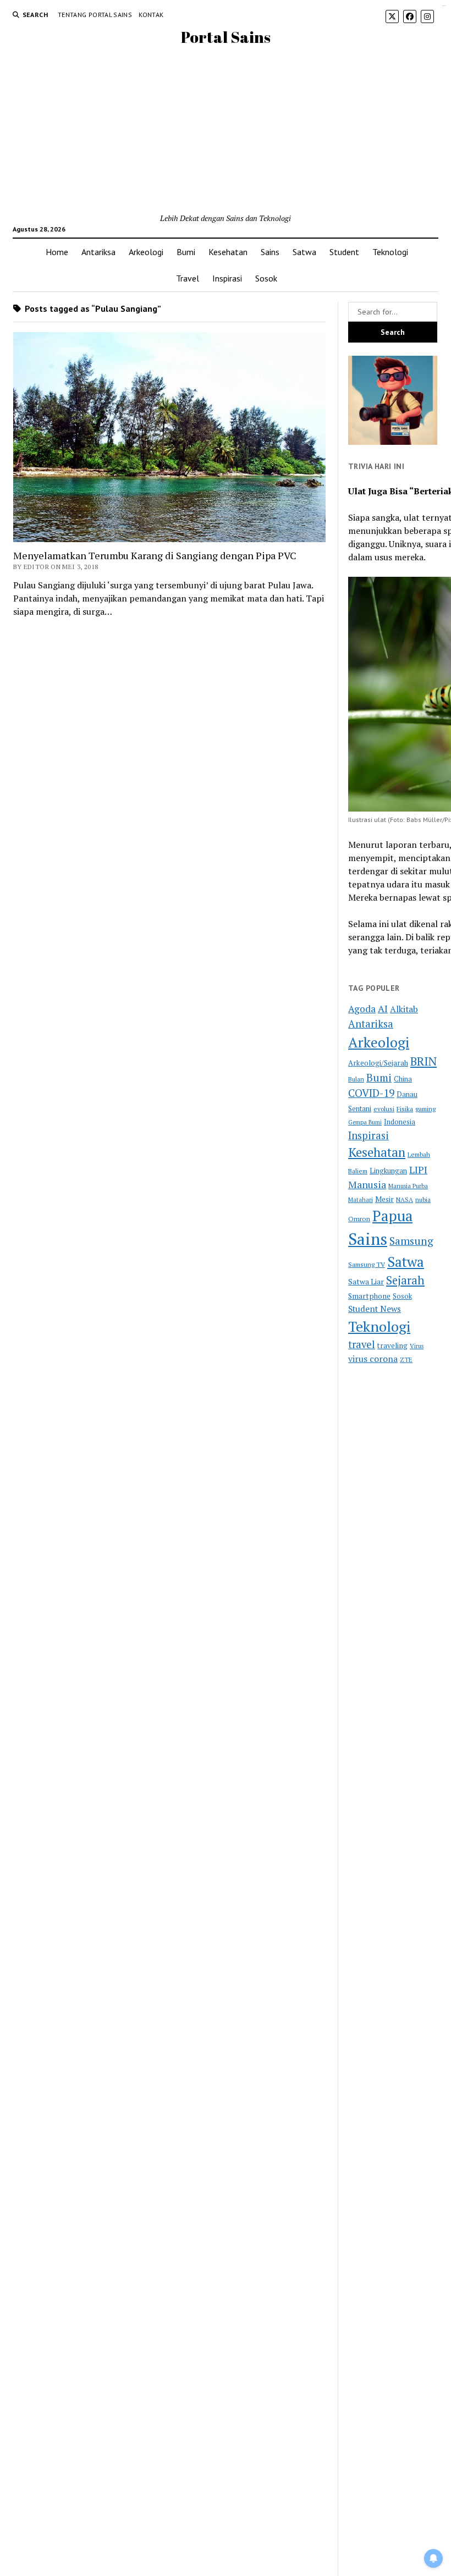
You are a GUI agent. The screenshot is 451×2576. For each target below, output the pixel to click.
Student (344, 252)
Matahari (361, 1199)
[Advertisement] (226, 130)
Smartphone (369, 1296)
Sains (270, 252)
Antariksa (98, 252)
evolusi (384, 1109)
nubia (423, 1199)
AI (383, 1009)
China (403, 1079)
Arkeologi (146, 252)
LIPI (418, 1170)
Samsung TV (367, 1264)
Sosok (266, 278)
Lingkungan (388, 1171)
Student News (375, 1309)
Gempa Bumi (365, 1122)
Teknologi (390, 252)
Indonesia (400, 1122)
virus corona (373, 1359)
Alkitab (404, 1009)
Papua (392, 1216)
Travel (188, 278)
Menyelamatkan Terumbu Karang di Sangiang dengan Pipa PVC (155, 555)
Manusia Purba (408, 1186)
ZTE (406, 1359)
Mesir (384, 1199)
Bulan (356, 1079)
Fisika (405, 1109)
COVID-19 (371, 1093)
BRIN (424, 1061)
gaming (425, 1109)
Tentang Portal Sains (95, 15)
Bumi (186, 252)
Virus (417, 1346)
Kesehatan (228, 252)
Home (57, 252)
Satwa (304, 252)
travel (362, 1344)
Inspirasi (227, 278)
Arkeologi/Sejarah (378, 1063)
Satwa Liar (366, 1282)
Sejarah (405, 1280)
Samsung (411, 1241)
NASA (405, 1199)
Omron (359, 1219)
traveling (392, 1345)
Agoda (362, 1009)
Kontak (151, 15)
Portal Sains (226, 37)
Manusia (367, 1184)
